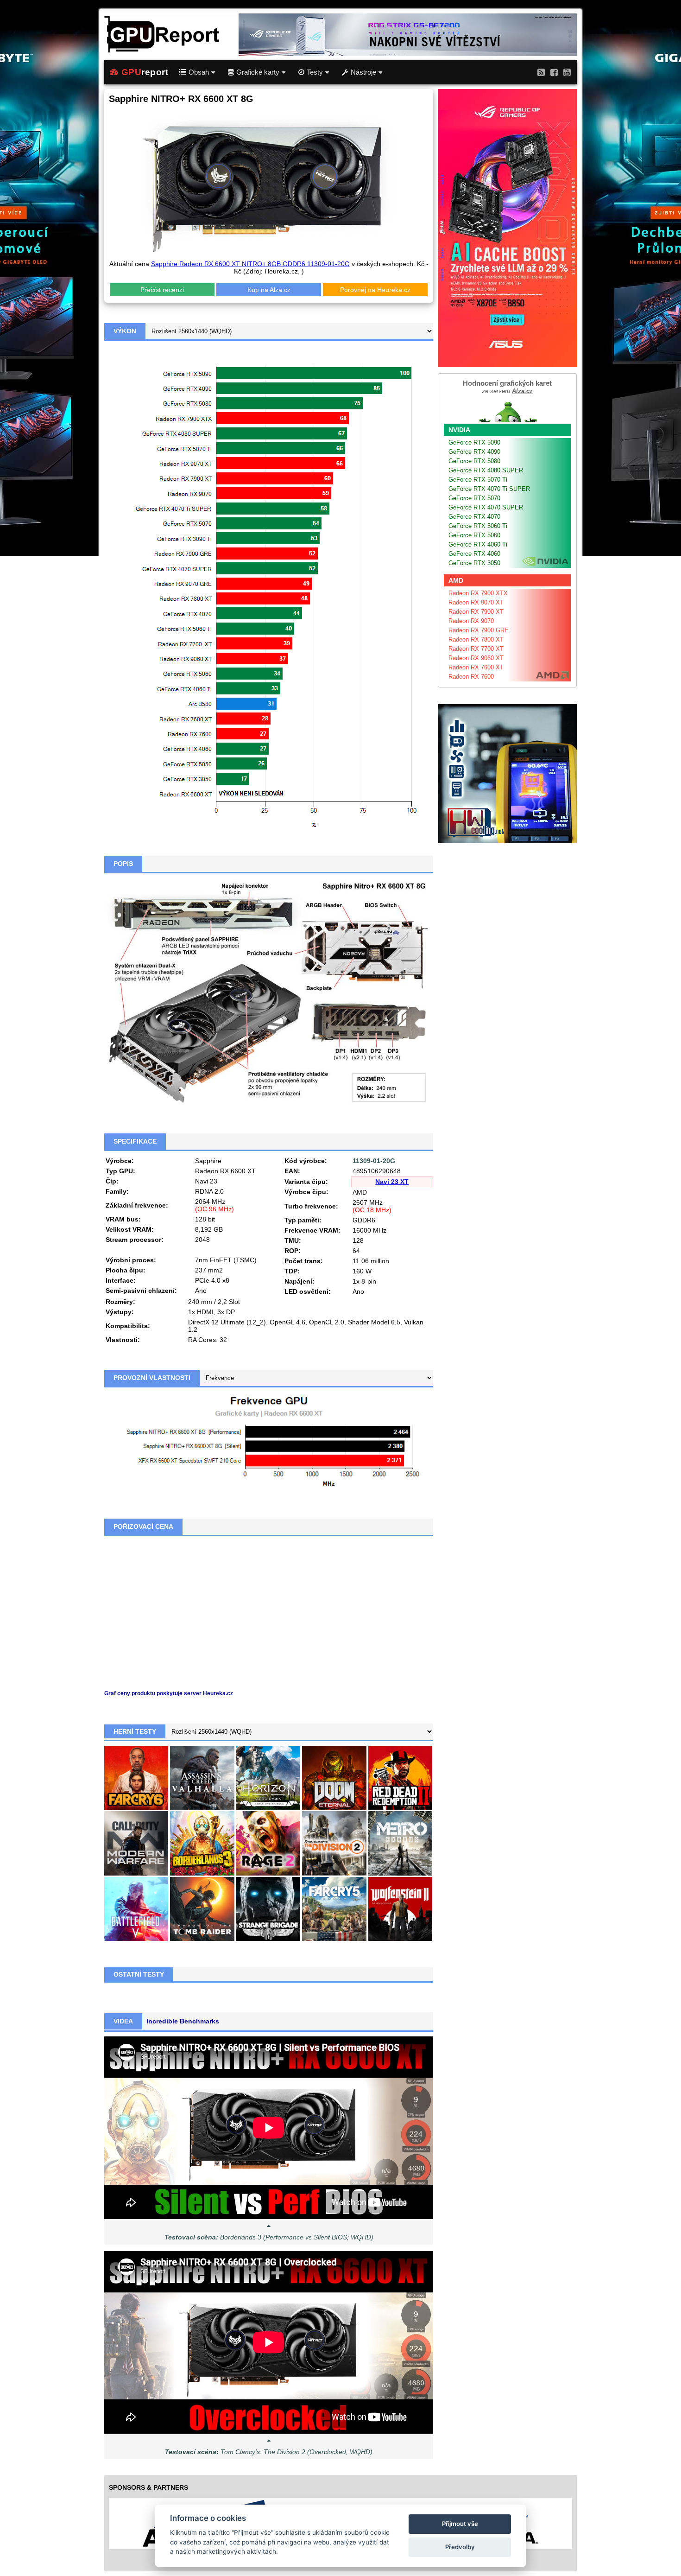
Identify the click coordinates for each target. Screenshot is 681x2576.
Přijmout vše (460, 2524)
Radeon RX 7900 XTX (478, 593)
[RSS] (541, 72)
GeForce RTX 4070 (474, 517)
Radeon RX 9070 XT (476, 602)
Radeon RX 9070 (471, 621)
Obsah (199, 72)
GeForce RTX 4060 (474, 554)
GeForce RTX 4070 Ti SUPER (489, 489)
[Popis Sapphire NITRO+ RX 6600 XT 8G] (269, 992)
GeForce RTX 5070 (474, 498)
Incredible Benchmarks (183, 2021)
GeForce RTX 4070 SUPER (486, 507)
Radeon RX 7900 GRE (479, 630)
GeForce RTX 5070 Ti (478, 480)
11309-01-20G (374, 1161)
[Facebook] (554, 72)
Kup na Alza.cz (269, 290)
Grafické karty (258, 72)
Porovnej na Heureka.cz (375, 290)
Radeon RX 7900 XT (476, 612)
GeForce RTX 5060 (474, 535)
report (145, 72)
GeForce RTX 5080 (474, 461)
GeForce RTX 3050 (474, 563)
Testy (315, 72)
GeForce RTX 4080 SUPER (486, 470)
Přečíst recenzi (162, 290)
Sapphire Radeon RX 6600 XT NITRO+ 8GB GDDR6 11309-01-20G (250, 264)
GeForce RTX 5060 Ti (478, 526)
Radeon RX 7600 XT (476, 667)
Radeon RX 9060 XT (476, 658)
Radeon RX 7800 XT (476, 639)
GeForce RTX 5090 (474, 442)
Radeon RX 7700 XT (476, 649)
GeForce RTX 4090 (474, 452)
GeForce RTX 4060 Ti (478, 544)
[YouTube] (567, 72)
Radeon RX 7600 (471, 677)
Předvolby (460, 2547)
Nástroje (363, 72)
